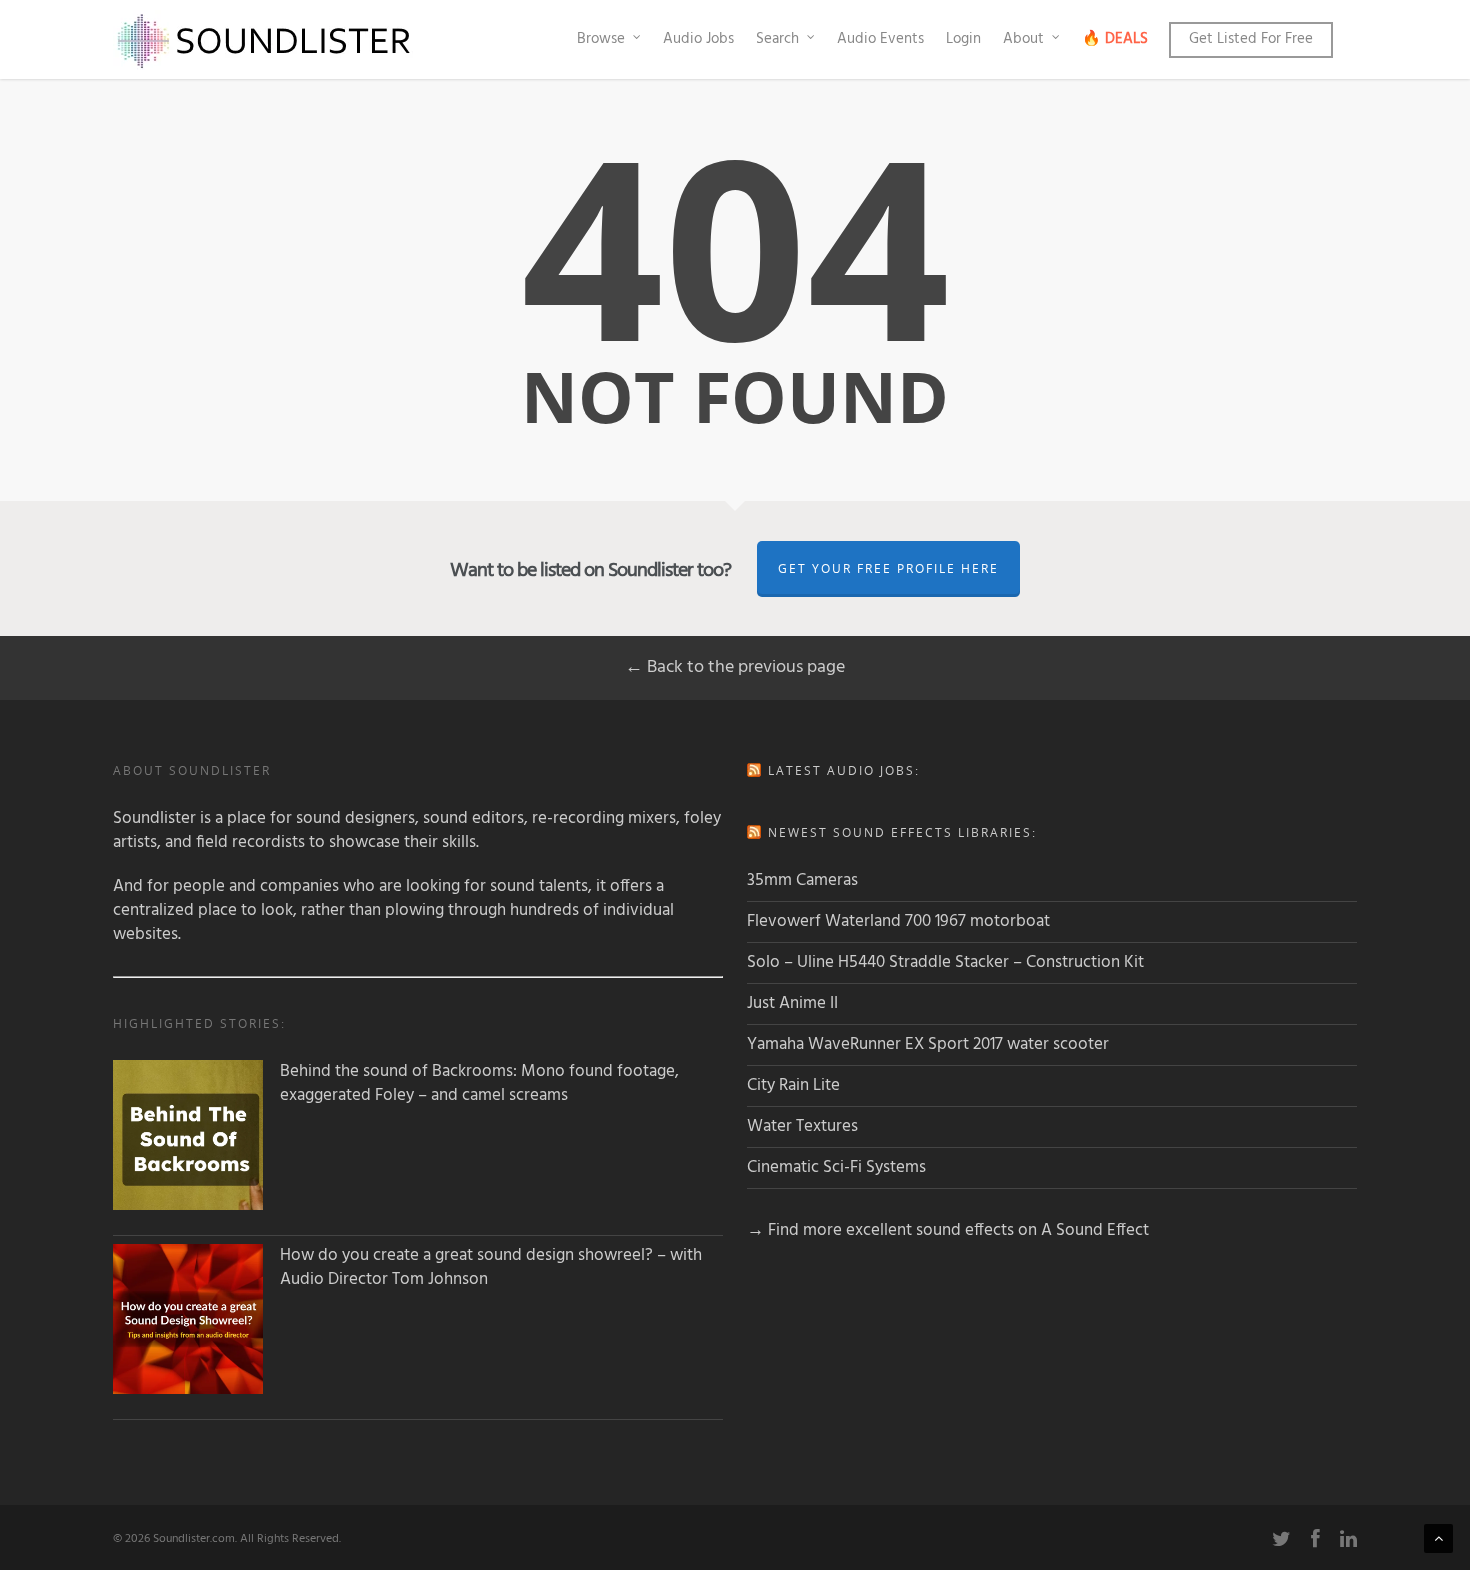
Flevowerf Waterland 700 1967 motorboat (898, 921)
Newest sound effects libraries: (902, 832)
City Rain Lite (793, 1085)
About (1023, 39)
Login (963, 39)
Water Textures (802, 1126)
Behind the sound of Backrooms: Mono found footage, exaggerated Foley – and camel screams (479, 1084)
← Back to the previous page (735, 667)
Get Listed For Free (1251, 39)
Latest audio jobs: (844, 770)
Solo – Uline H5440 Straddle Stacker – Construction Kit (945, 962)
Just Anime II (792, 1003)
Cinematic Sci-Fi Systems (836, 1167)
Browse (601, 39)
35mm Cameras (802, 880)
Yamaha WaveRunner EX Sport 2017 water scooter (928, 1044)
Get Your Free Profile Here (888, 568)
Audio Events (880, 39)
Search (777, 39)
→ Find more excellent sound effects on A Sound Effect (948, 1230)
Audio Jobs (698, 39)
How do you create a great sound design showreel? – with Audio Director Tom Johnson (491, 1268)
